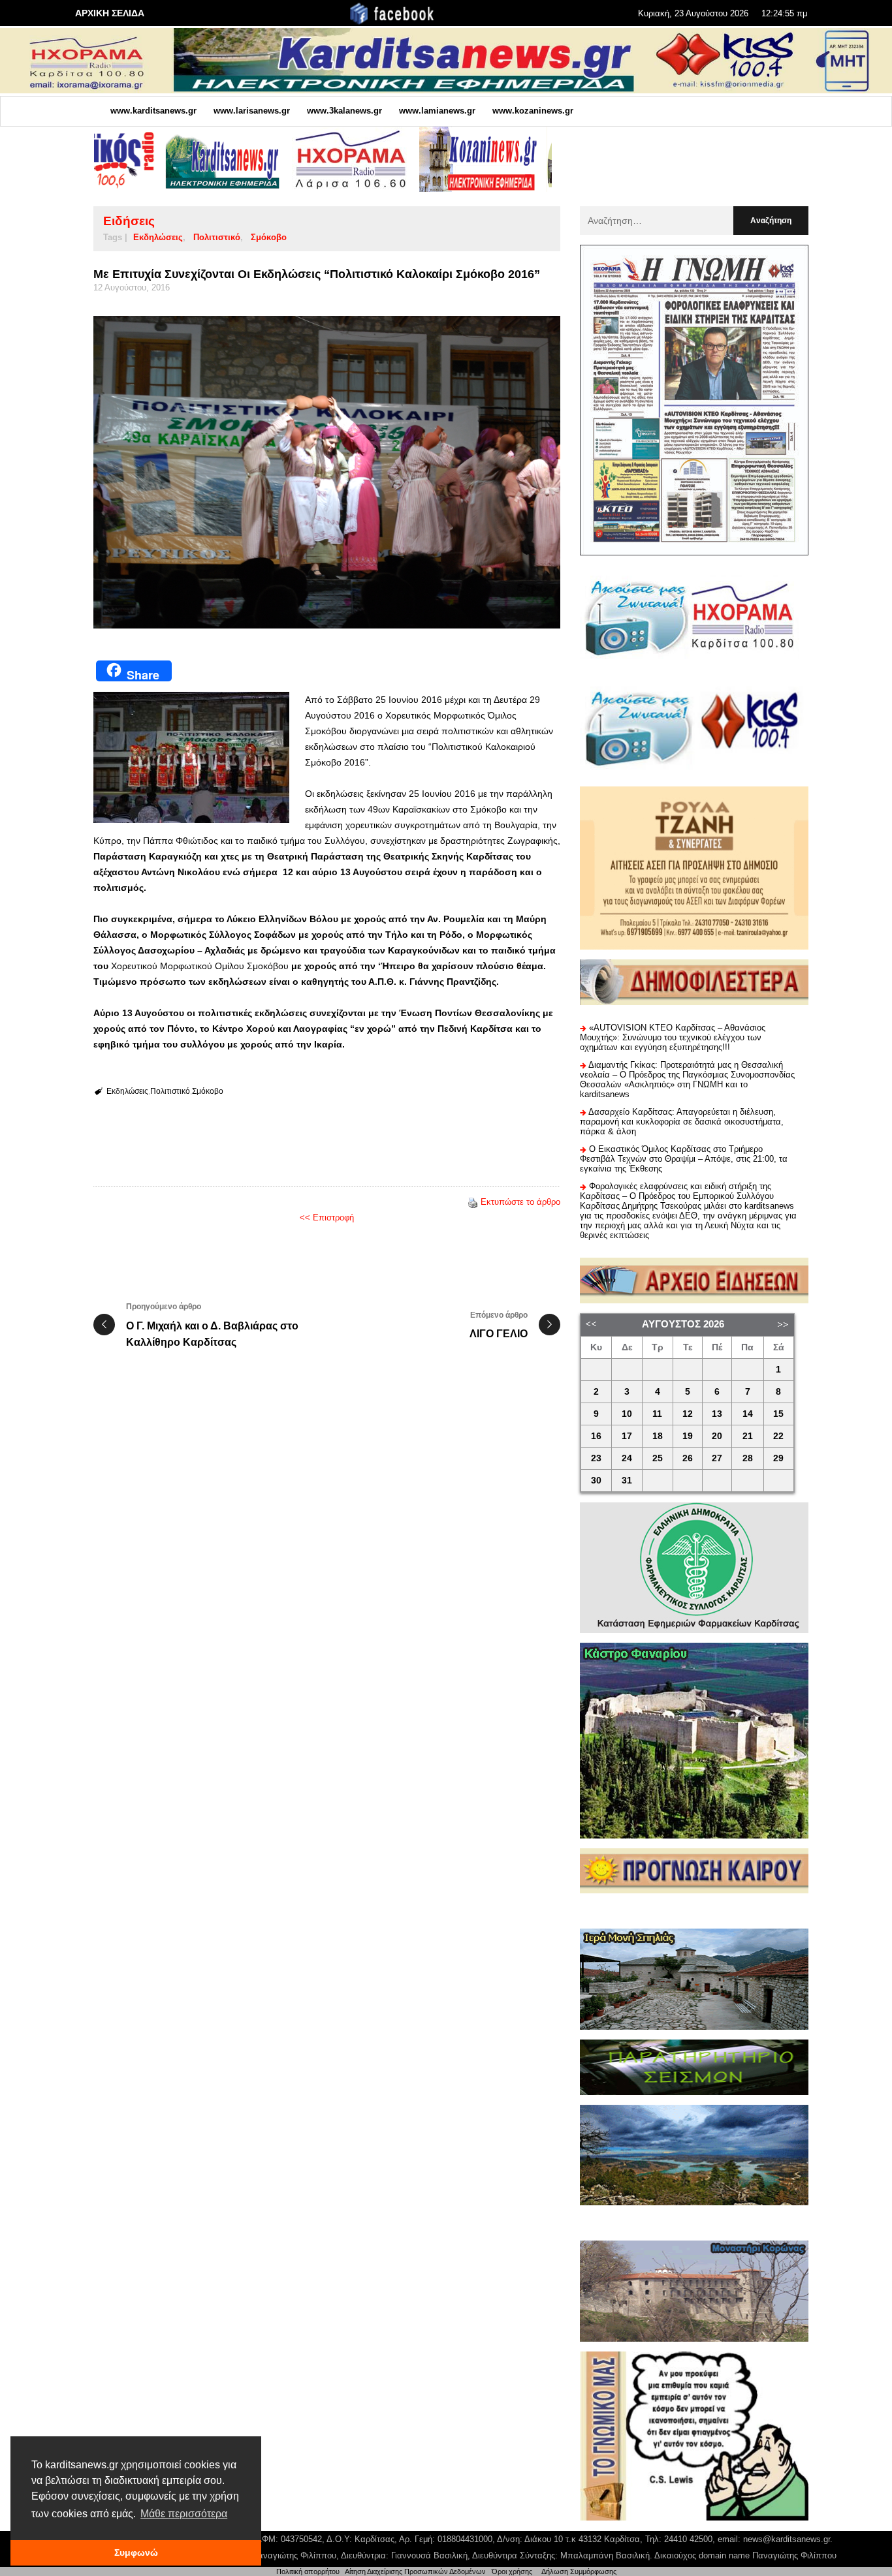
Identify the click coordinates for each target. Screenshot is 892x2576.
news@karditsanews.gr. (788, 2539)
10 (627, 1414)
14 (748, 1414)
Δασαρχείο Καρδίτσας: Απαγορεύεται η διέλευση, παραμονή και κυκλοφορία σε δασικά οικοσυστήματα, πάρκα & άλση (682, 1122)
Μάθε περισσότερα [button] (184, 2514)
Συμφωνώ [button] (136, 2553)
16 (596, 1436)
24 (627, 1458)
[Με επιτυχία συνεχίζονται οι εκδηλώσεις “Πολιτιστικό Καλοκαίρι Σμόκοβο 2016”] (327, 472)
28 (748, 1458)
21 (748, 1436)
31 (627, 1481)
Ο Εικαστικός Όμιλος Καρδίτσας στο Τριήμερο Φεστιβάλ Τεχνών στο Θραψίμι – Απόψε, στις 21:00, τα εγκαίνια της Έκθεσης (684, 1159)
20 (717, 1436)
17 (627, 1436)
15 (778, 1414)
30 (596, 1481)
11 (657, 1414)
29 (778, 1458)
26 (688, 1458)
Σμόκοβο (269, 237)
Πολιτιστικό (217, 237)
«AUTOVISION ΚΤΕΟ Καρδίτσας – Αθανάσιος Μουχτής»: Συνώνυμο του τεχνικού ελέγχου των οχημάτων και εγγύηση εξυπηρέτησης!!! (673, 1037)
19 (688, 1436)
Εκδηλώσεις (158, 237)
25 (658, 1458)
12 (688, 1414)
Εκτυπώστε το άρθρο (520, 1202)
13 (717, 1414)
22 (778, 1436)
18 (658, 1436)
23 (596, 1458)
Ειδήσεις (129, 221)
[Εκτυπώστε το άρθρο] (473, 1202)
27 (717, 1458)
